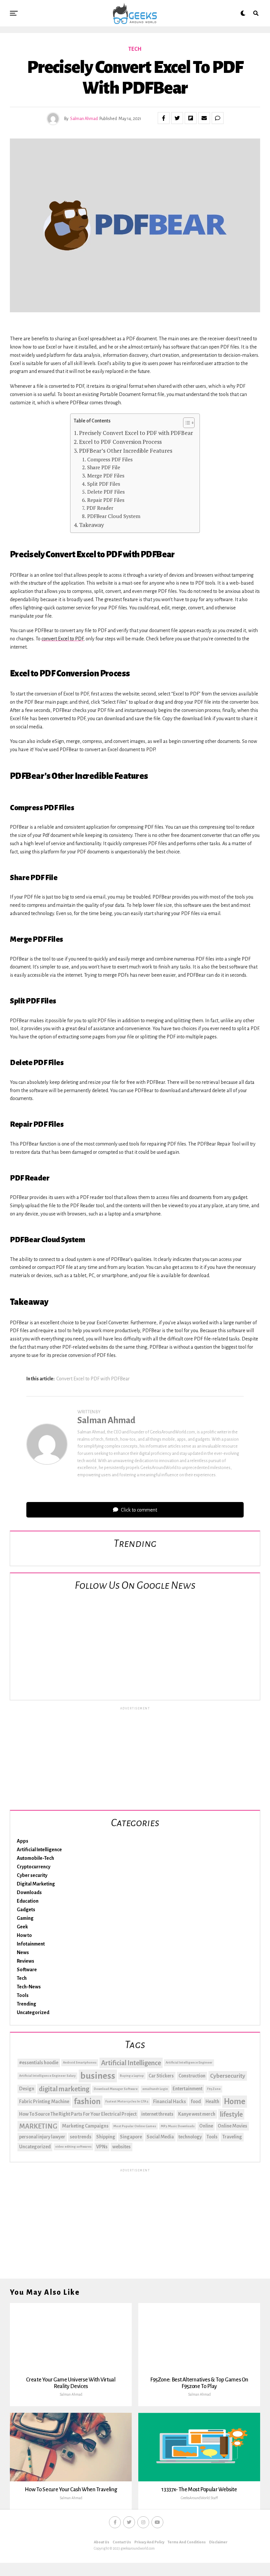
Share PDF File (104, 467)
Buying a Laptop (132, 2076)
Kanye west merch (197, 2114)
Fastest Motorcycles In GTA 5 (127, 2101)
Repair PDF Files (106, 500)
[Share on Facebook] (164, 118)
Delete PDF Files (106, 492)
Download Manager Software (116, 2089)
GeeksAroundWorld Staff (199, 2498)
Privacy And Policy (149, 2542)
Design (27, 2089)
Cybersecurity (228, 2076)
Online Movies (232, 2126)
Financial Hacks (170, 2101)
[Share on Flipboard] (191, 118)
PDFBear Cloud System (114, 516)
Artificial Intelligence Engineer (189, 2062)
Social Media (160, 2137)
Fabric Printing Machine (44, 2101)
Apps (23, 1841)
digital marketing (64, 2089)
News (23, 1952)
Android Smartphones (80, 2062)
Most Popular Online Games (135, 2126)
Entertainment (188, 2089)
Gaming (25, 1918)
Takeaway (92, 525)
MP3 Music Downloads (178, 2126)
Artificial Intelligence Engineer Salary (47, 2076)
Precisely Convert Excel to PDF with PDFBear (136, 433)
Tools (23, 1995)
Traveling (232, 2137)
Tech (22, 1978)
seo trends (81, 2137)
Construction (192, 2076)
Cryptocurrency (34, 1867)
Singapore (131, 2137)
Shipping (106, 2137)
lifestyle (231, 2114)
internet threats (157, 2114)
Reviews (26, 1961)
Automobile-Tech (35, 1858)
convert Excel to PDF (62, 639)
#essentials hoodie (39, 2063)
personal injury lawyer (42, 2137)
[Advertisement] (135, 1757)
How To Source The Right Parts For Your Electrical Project (78, 2114)
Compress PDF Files (110, 459)
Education (28, 1901)
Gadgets (26, 1910)
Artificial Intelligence (39, 1850)
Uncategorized (33, 2012)
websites (121, 2147)
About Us (102, 2542)
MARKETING (38, 2126)
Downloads (29, 1892)
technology (190, 2137)
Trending (27, 2004)
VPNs (102, 2147)
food (196, 2101)
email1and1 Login (155, 2089)
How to (24, 1935)
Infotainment (31, 1944)
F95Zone (214, 2089)
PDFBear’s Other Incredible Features (126, 451)
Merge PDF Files (106, 475)
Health (212, 2101)
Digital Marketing (36, 1884)
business (98, 2076)
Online (206, 2126)
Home (235, 2101)
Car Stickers (161, 2076)
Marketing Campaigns (85, 2126)
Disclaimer (218, 2542)
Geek (22, 1927)
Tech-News (29, 1987)
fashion (87, 2101)
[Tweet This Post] (177, 118)
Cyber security (32, 1875)
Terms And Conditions (187, 2542)
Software (27, 1970)
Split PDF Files (104, 484)
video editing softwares (73, 2147)
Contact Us (122, 2542)
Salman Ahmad (84, 119)
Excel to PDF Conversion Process (120, 442)
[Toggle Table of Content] (186, 423)
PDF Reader (100, 508)
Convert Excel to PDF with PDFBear (93, 1379)
